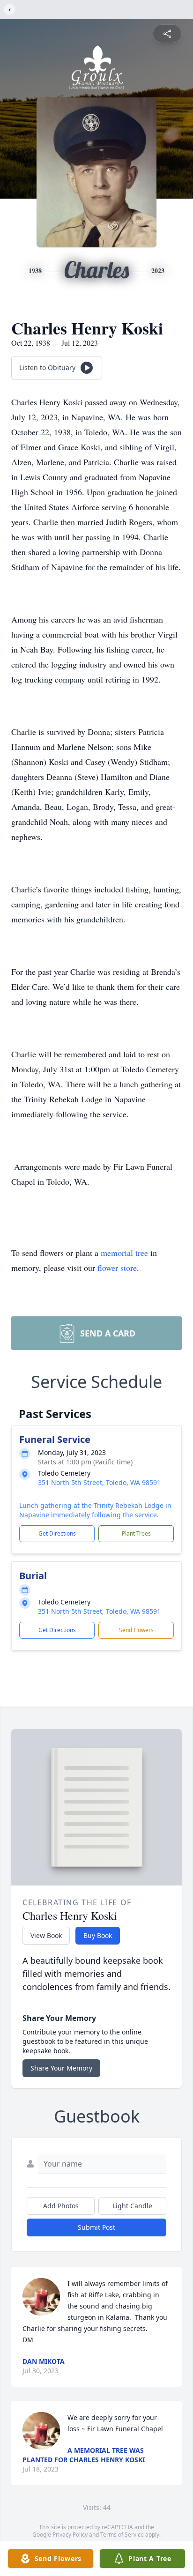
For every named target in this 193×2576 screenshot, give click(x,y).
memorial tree (124, 1253)
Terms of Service (122, 2535)
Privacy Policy (70, 2535)
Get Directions (57, 1533)
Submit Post (96, 2227)
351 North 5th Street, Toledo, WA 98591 (99, 1482)
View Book (46, 1935)
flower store (117, 1268)
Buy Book (98, 1935)
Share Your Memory (61, 2068)
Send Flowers (136, 1630)
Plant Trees (136, 1533)
